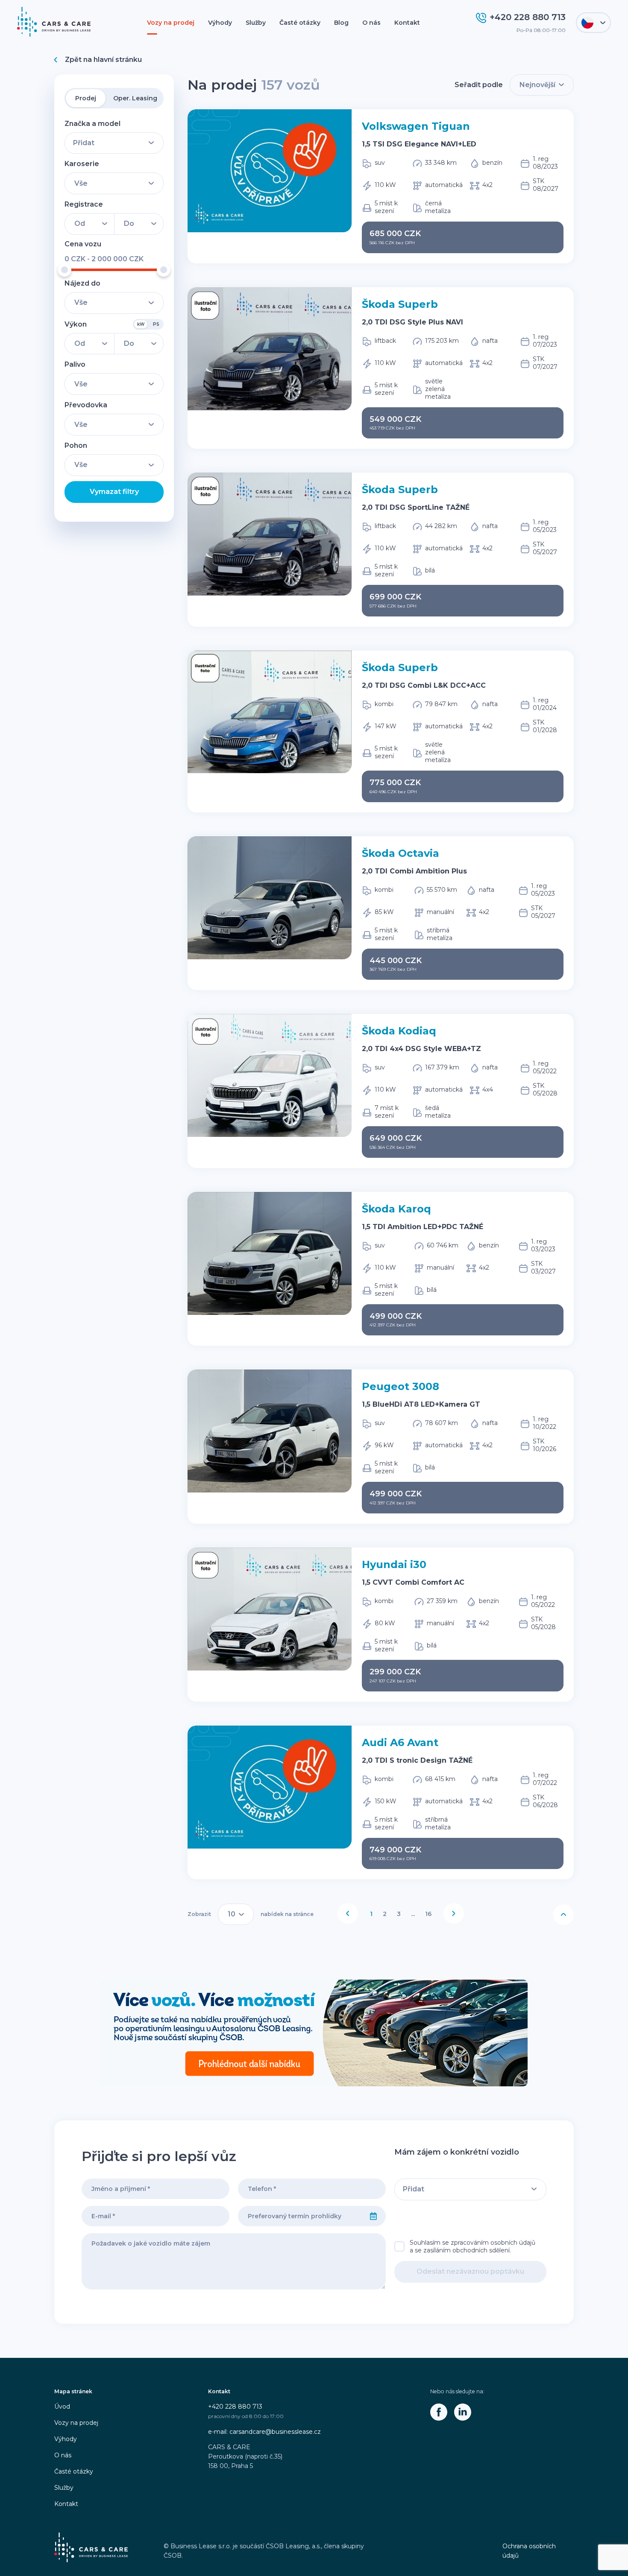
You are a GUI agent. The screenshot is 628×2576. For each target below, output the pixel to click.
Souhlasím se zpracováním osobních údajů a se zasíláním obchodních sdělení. (472, 2246)
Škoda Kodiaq (399, 1031)
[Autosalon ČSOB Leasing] (314, 2033)
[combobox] (300, 2216)
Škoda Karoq (396, 1209)
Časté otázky (300, 23)
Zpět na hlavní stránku (103, 60)
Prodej (86, 98)
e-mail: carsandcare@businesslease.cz (264, 2432)
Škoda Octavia (401, 853)
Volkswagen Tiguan (416, 126)
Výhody (220, 23)
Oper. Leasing (135, 98)
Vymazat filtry (114, 492)
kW (141, 324)
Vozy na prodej (171, 23)
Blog (341, 23)
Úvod (62, 2407)
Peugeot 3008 (401, 1386)
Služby (256, 23)
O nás (371, 23)
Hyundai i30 (394, 1564)
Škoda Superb (400, 304)
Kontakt (407, 23)
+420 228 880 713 (235, 2407)
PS (156, 324)
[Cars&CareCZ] (439, 2412)
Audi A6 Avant (400, 1742)
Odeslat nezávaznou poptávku (470, 2271)
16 (428, 1914)
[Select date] (373, 2216)
